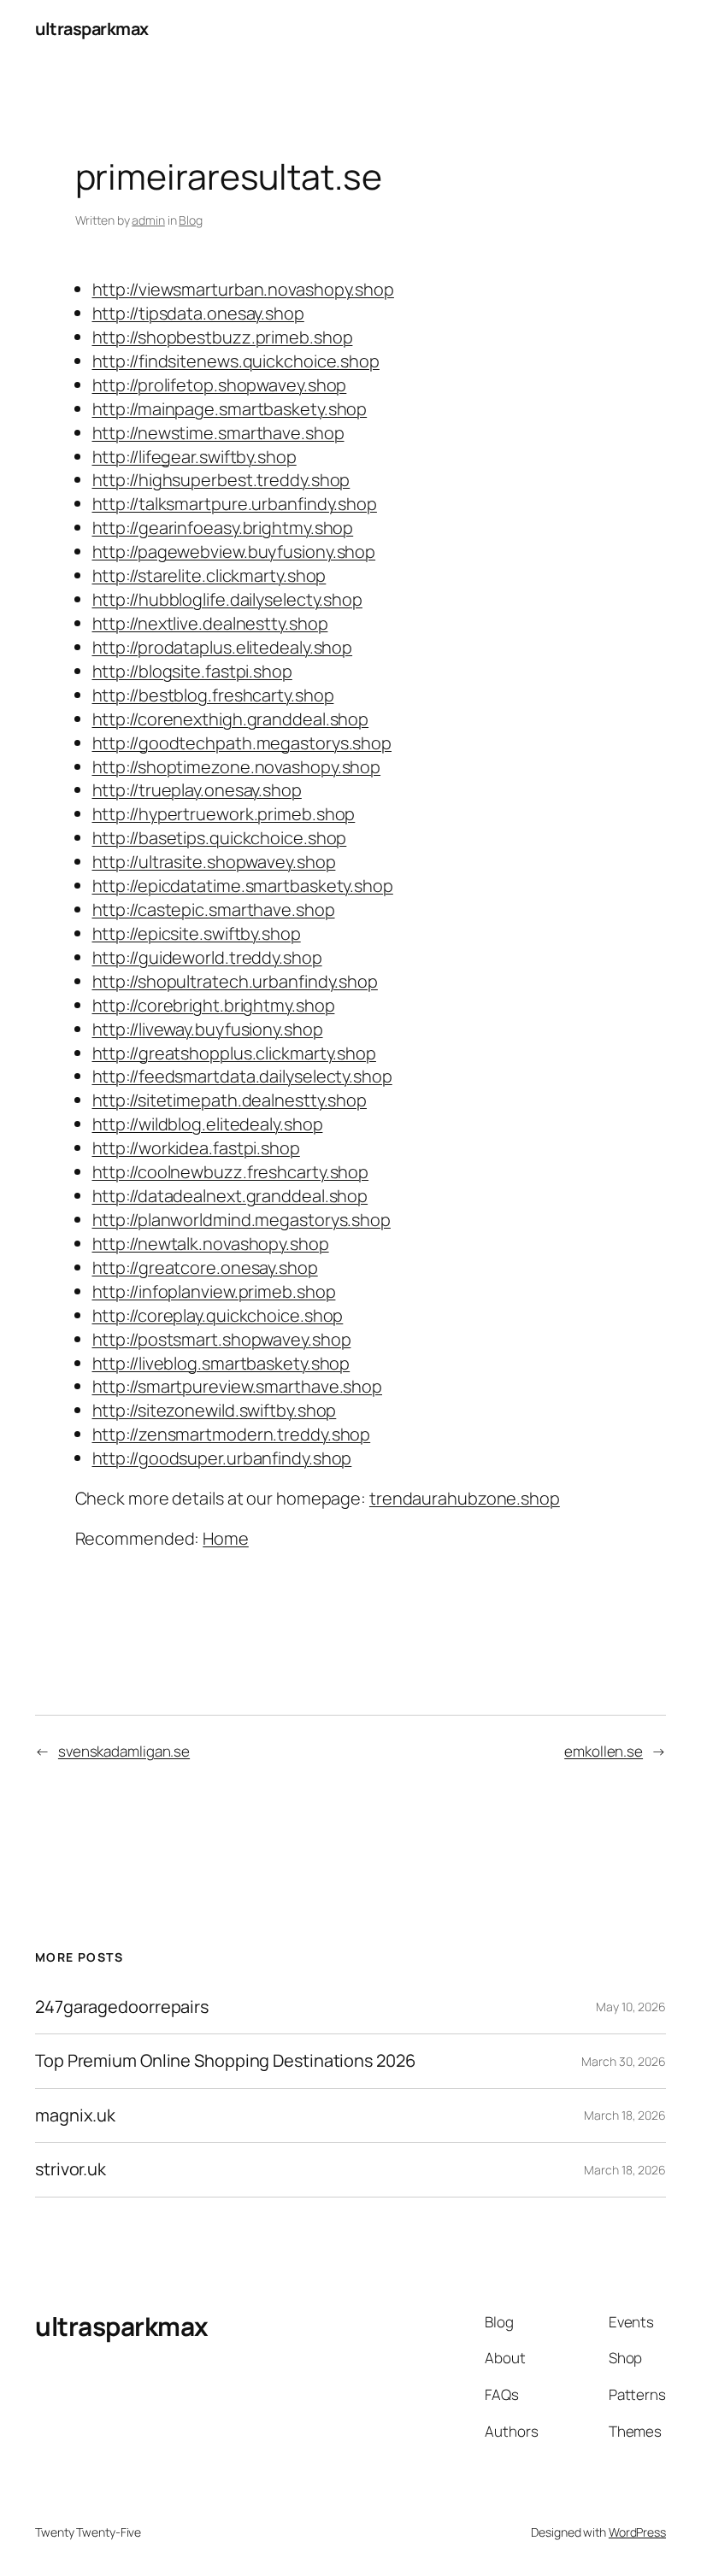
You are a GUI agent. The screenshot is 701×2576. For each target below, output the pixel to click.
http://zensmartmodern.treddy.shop (232, 1434)
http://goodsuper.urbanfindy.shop (222, 1458)
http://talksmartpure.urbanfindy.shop (235, 504)
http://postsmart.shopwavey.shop (222, 1339)
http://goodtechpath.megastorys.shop (242, 743)
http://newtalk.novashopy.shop (211, 1244)
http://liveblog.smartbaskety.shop (221, 1363)
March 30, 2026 (624, 2061)
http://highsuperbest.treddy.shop (221, 480)
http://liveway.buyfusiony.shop (208, 1029)
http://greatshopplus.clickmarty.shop (234, 1053)
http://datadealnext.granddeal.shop (230, 1196)
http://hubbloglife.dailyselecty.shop (227, 599)
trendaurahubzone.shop (465, 1498)
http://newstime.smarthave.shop (218, 433)
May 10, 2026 (631, 2007)
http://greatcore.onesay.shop (205, 1267)
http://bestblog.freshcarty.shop (213, 695)
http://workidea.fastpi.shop (196, 1148)
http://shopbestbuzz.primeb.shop (223, 337)
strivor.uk (71, 2169)
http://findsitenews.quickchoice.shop (236, 361)
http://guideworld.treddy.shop (207, 957)
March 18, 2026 (625, 2115)
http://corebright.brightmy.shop (214, 1005)
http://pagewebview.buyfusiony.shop (234, 552)
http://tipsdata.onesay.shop (198, 313)
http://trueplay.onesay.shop (197, 790)
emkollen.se (604, 1751)
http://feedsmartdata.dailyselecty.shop (242, 1076)
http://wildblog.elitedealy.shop (208, 1124)
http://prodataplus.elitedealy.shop (223, 647)
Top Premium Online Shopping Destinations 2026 (225, 2061)
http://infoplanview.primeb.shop (214, 1291)
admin (148, 220)
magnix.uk (75, 2115)
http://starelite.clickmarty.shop (209, 575)
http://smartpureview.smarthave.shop (238, 1386)
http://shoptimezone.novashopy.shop (237, 767)
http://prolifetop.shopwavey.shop (220, 385)
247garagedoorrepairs (122, 2007)
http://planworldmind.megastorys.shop (242, 1220)
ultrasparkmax (92, 29)
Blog (191, 220)
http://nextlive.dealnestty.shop (210, 623)
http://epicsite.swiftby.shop (197, 933)
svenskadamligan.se (124, 1751)
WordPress (637, 2532)
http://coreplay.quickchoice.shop (218, 1315)
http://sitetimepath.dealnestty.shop (230, 1100)
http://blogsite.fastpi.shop (192, 671)
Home (226, 1538)
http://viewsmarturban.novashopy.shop (243, 289)
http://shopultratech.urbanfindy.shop (235, 981)
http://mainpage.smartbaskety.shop (230, 409)
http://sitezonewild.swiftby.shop (215, 1410)
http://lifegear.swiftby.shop (194, 457)
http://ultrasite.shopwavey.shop (214, 862)
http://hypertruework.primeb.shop (224, 814)
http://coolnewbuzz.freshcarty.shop (231, 1172)
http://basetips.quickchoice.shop (220, 838)
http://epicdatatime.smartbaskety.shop (243, 886)
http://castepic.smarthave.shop (214, 910)
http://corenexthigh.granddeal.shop (231, 719)
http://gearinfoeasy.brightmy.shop (223, 528)
